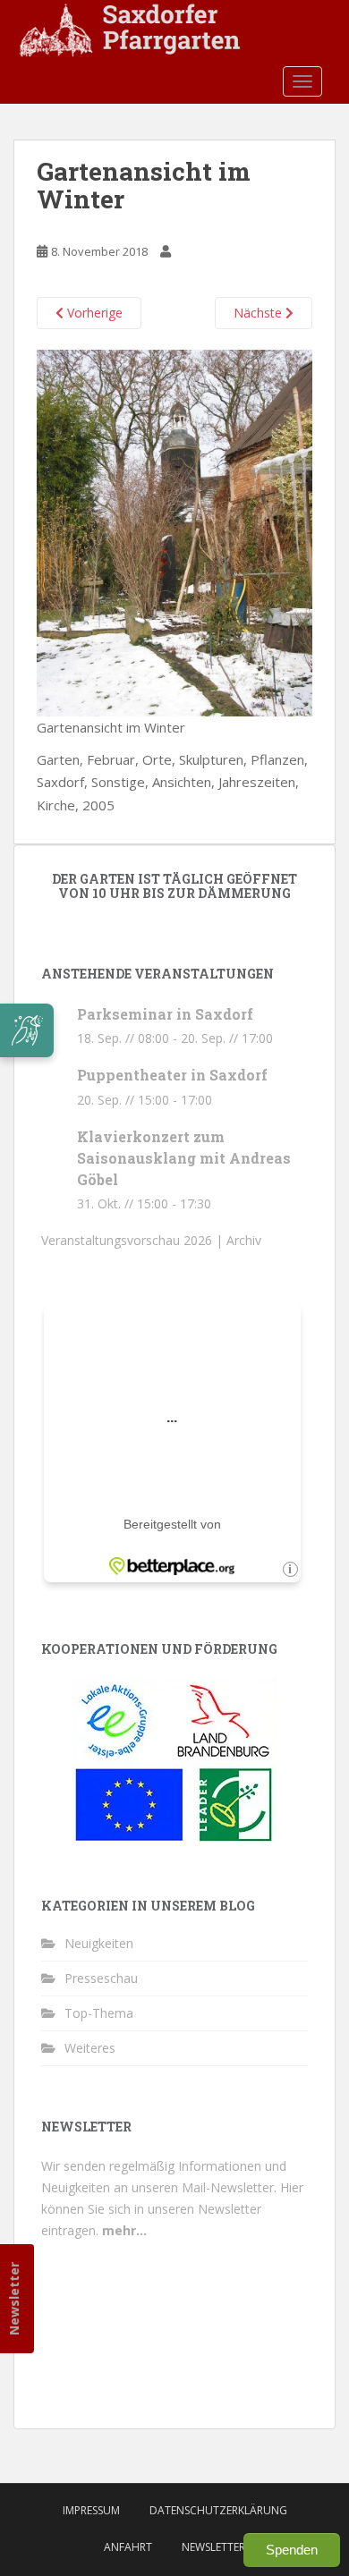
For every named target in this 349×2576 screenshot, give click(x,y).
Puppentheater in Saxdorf (172, 1075)
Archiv (244, 1240)
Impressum (91, 2510)
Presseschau (101, 1978)
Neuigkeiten (99, 1943)
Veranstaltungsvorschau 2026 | (134, 1240)
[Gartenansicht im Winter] (174, 531)
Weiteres (90, 2048)
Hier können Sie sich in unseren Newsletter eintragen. (172, 2209)
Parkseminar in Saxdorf (165, 1014)
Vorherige (93, 313)
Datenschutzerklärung (218, 2510)
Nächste (260, 313)
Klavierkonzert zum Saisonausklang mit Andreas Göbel (184, 1158)
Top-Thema (99, 2013)
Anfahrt (128, 2547)
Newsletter (14, 2299)
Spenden (292, 2550)
